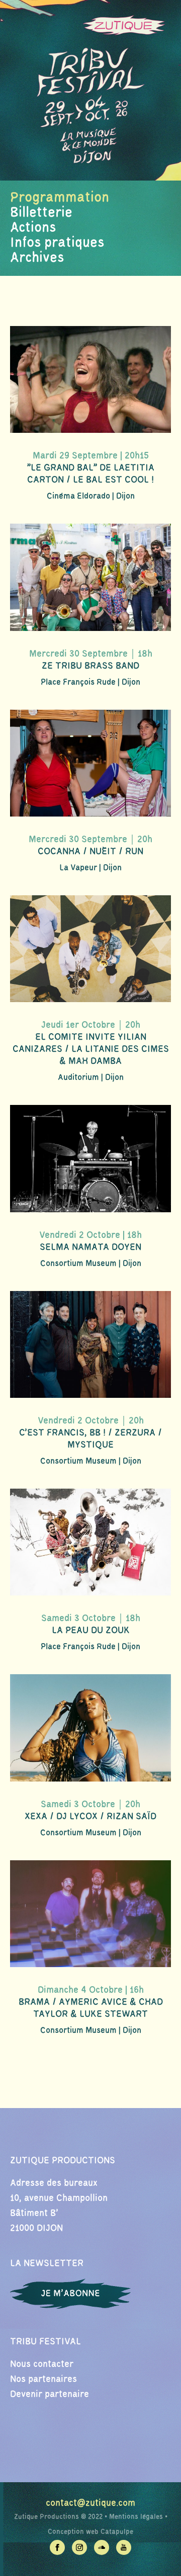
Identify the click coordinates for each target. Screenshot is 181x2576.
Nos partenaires (43, 2379)
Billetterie (41, 213)
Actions (33, 228)
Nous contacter (42, 2364)
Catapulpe (117, 2532)
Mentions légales (136, 2517)
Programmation (60, 198)
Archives (37, 258)
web (92, 2532)
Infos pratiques (57, 243)
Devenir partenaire (50, 2394)
